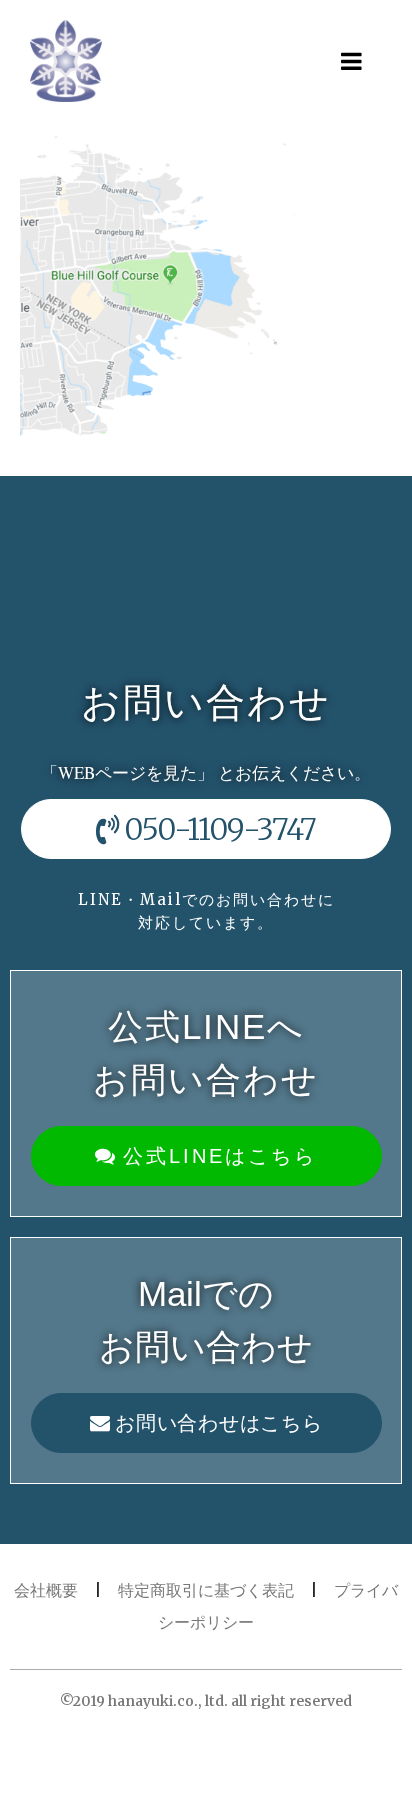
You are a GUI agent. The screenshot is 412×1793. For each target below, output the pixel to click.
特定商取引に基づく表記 (206, 1590)
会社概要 (46, 1590)
